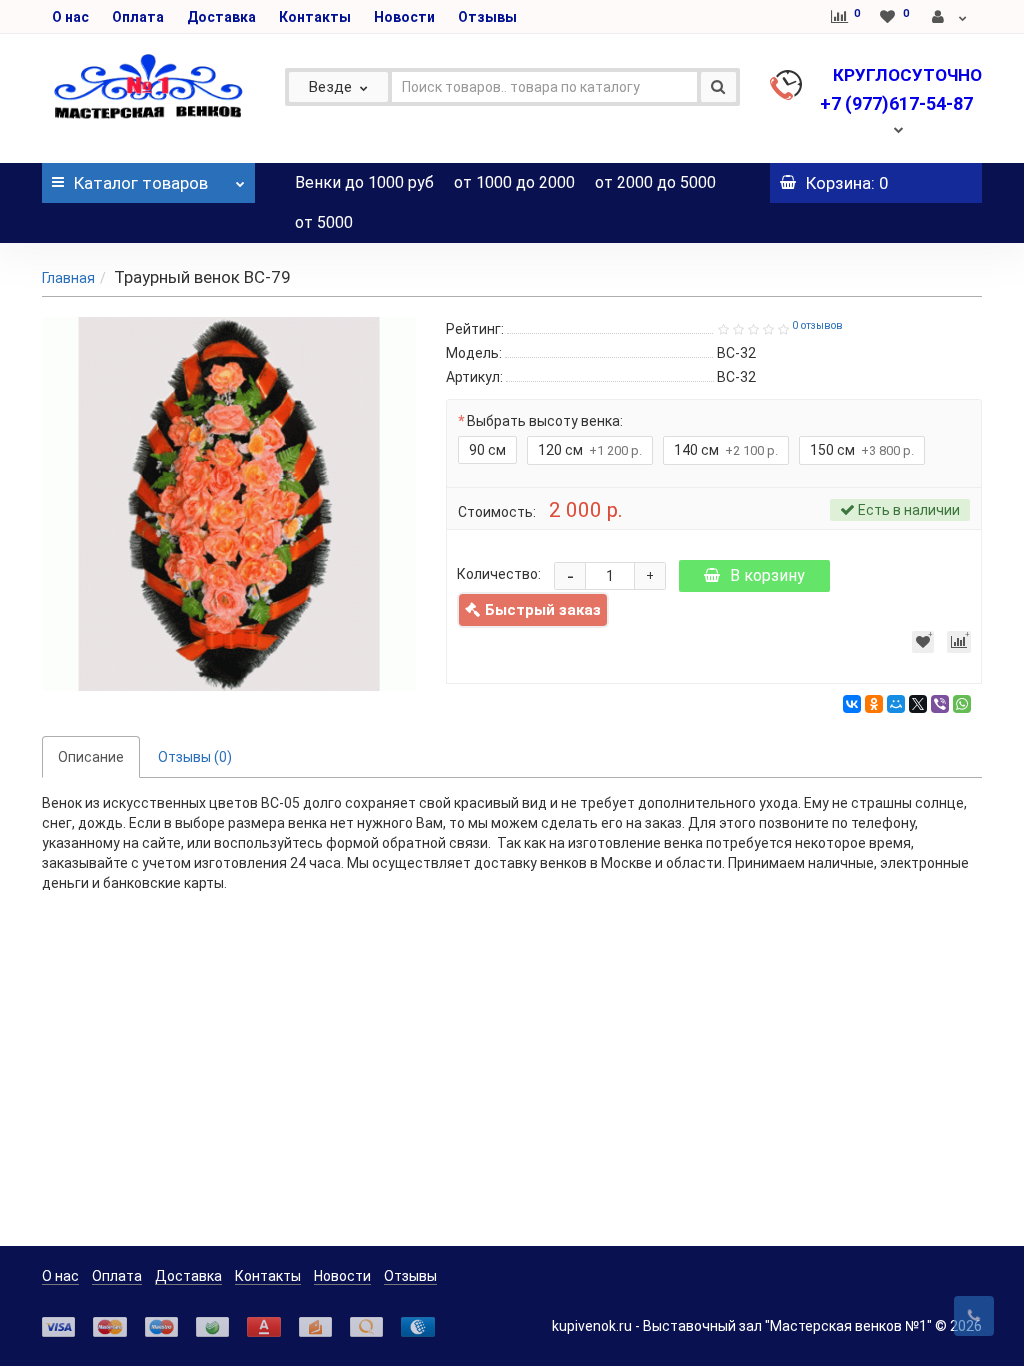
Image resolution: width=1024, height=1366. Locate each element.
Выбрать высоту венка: (545, 421)
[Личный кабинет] (950, 17)
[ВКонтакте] (852, 704)
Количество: (499, 574)
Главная (68, 278)
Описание (91, 757)
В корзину (767, 575)
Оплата (138, 17)
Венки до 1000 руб (364, 182)
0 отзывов (817, 325)
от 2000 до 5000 (655, 182)
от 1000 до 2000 (514, 182)
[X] (918, 704)
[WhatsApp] (962, 704)
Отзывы (487, 17)
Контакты (315, 17)
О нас (70, 17)
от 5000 (324, 222)
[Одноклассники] (874, 704)
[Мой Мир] (896, 704)
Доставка (221, 17)
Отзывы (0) (195, 757)
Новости (404, 17)
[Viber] (940, 704)
